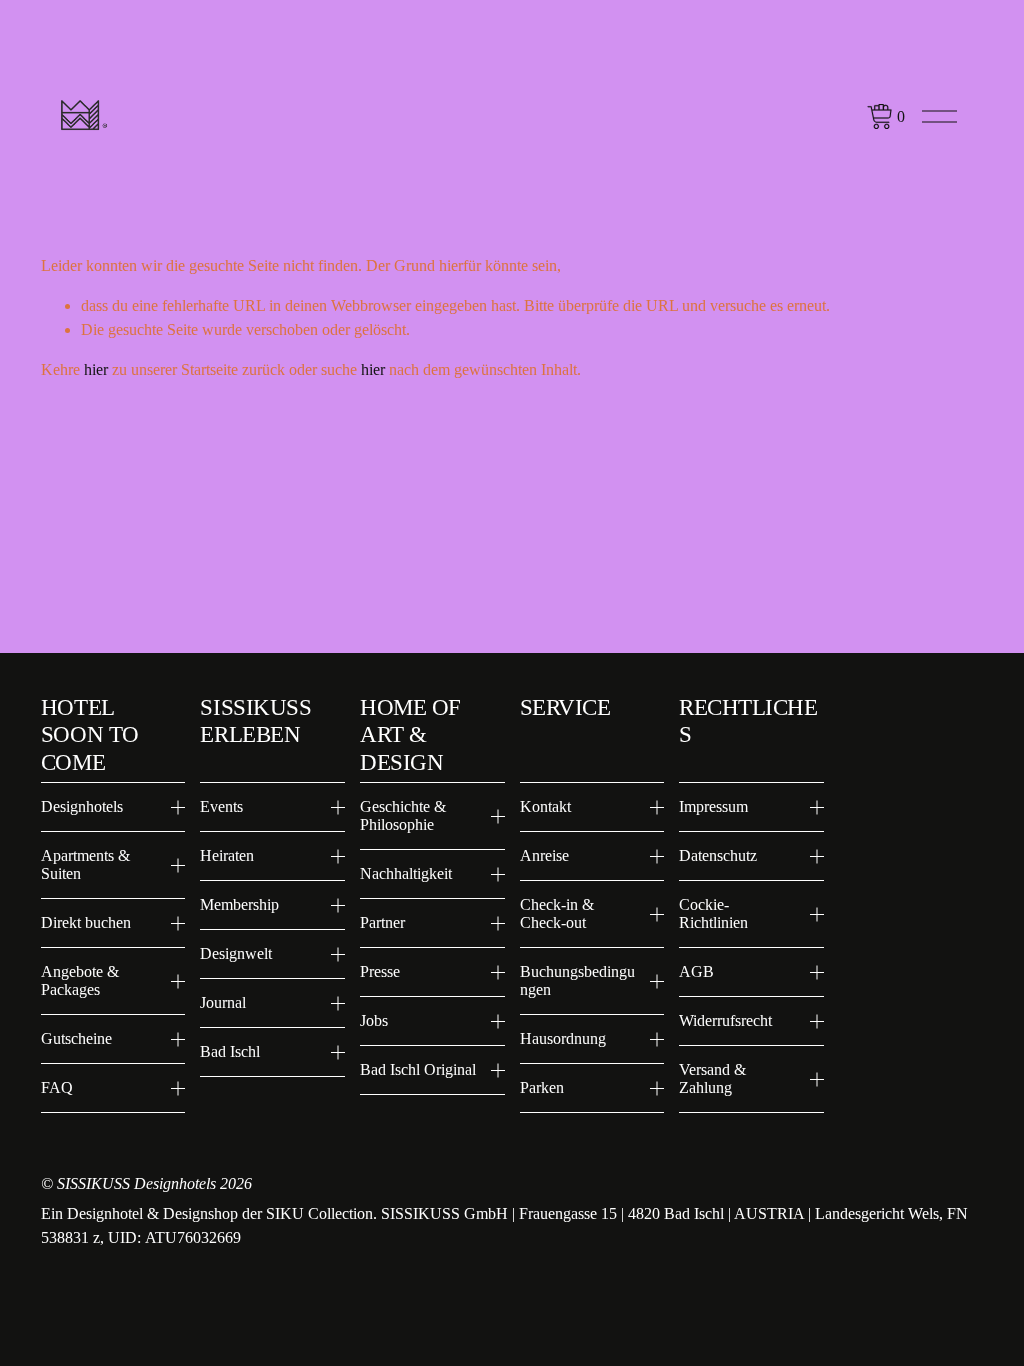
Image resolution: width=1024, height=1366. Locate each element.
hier (96, 369)
